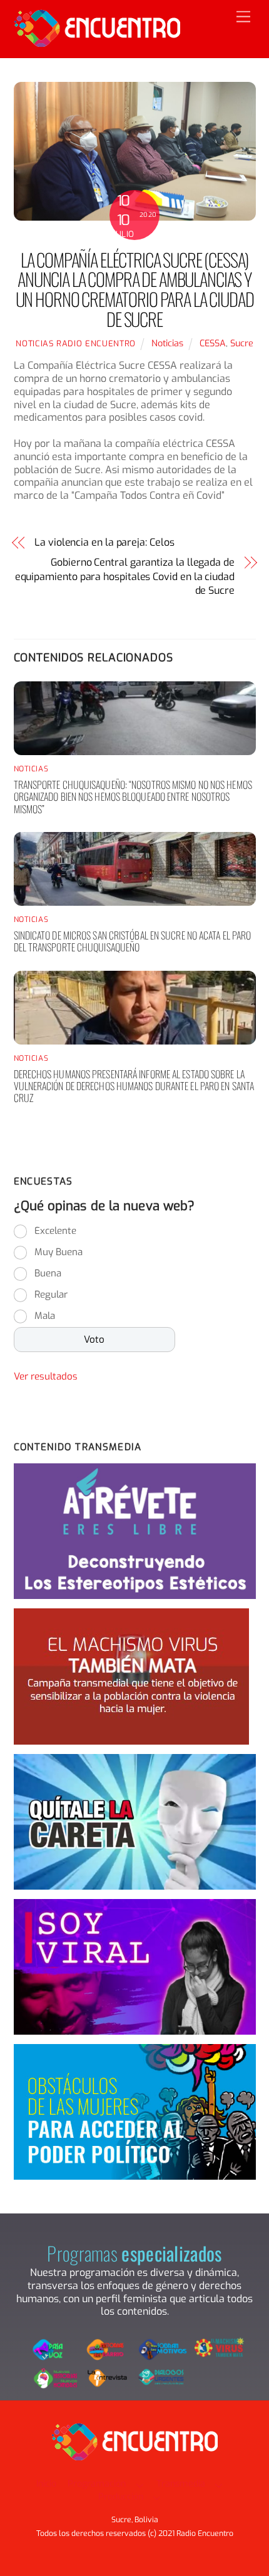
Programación (97, 2484)
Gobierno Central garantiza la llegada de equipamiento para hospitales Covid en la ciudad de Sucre (125, 576)
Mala (45, 1316)
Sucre (242, 343)
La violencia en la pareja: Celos (104, 542)
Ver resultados (46, 1376)
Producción (121, 2497)
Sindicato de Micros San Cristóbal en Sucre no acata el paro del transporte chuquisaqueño (133, 941)
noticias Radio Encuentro (76, 343)
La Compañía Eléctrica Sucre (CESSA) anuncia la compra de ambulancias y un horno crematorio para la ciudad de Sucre (135, 289)
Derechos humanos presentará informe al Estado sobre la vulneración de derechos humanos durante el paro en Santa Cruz (134, 1086)
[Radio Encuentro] (97, 42)
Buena (48, 1273)
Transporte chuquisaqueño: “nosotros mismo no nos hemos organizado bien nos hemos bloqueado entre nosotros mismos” (133, 796)
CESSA (213, 343)
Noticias (167, 343)
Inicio (46, 2484)
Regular (51, 1295)
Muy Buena (58, 1252)
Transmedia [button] (181, 2484)
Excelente (55, 1231)
